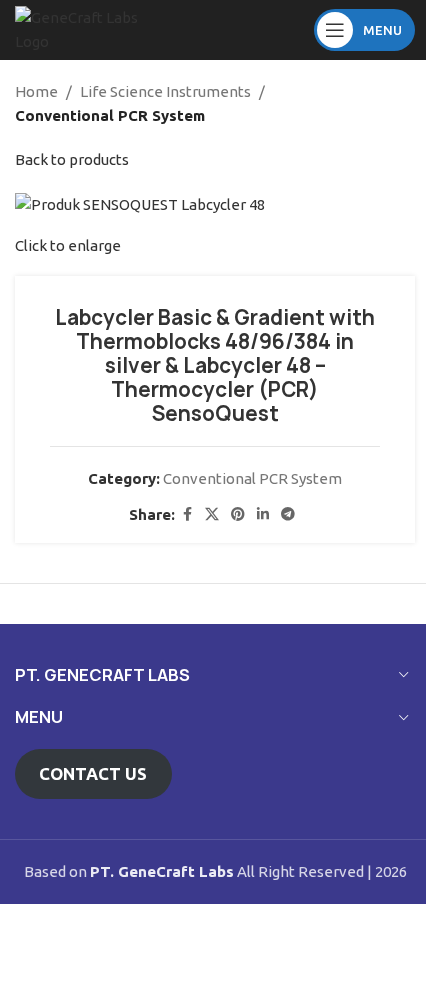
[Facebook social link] (187, 514)
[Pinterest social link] (238, 514)
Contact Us (93, 773)
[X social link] (212, 514)
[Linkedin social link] (263, 514)
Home (36, 91)
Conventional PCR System (110, 115)
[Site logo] (80, 28)
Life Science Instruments (165, 91)
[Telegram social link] (288, 514)
